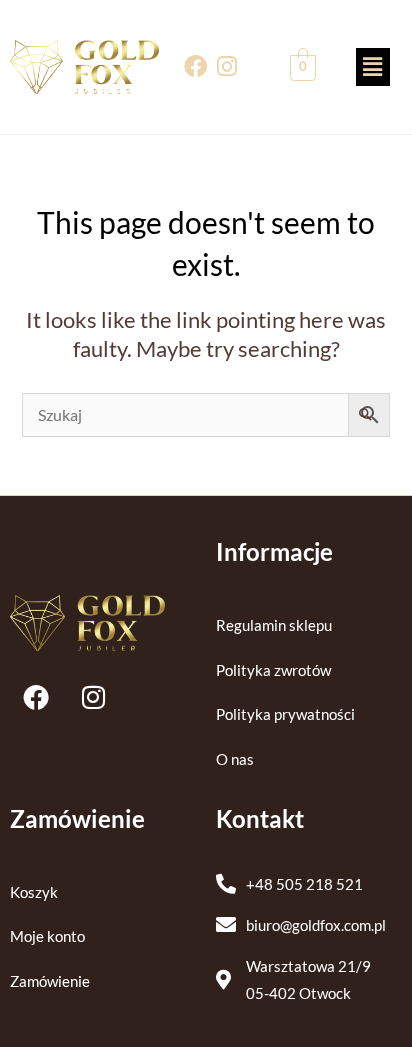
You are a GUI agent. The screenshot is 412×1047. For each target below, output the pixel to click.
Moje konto (47, 936)
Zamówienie (50, 981)
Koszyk (34, 892)
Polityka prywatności (285, 714)
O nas (235, 759)
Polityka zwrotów (273, 670)
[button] (373, 66)
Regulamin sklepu (274, 625)
